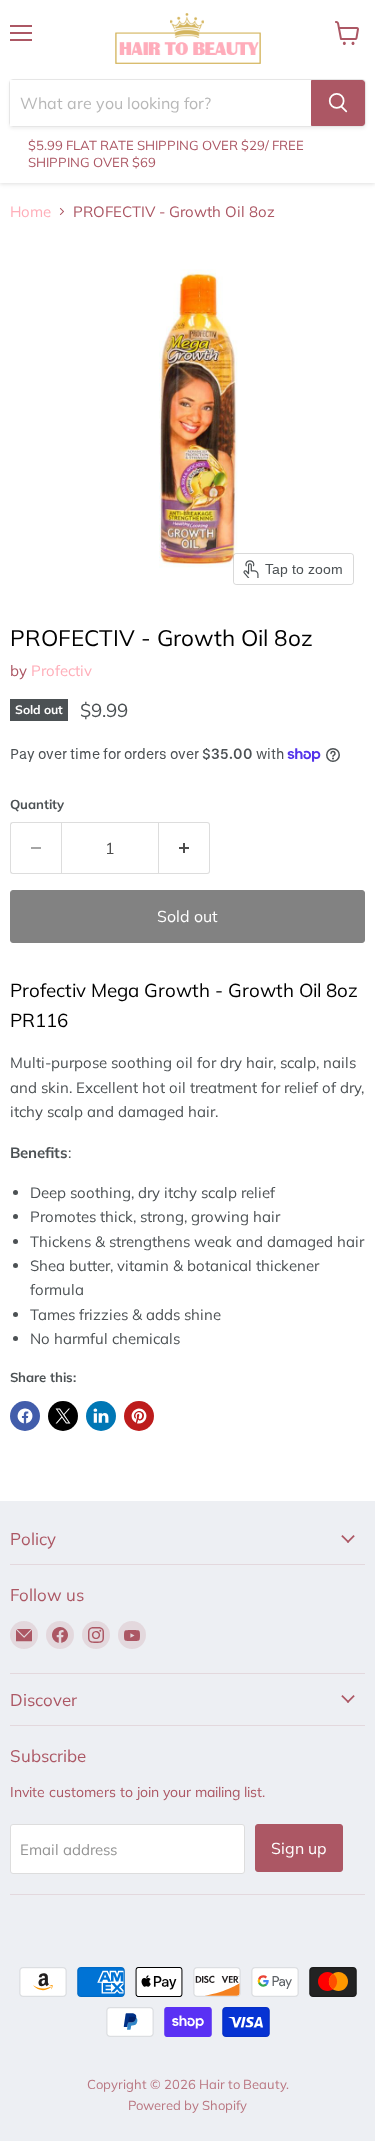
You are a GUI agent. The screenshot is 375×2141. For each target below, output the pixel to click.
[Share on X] (63, 1416)
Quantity (37, 804)
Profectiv (61, 670)
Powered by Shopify (187, 2105)
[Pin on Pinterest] (139, 1416)
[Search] (338, 103)
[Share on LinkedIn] (101, 1416)
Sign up (299, 1848)
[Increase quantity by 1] (184, 848)
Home (30, 211)
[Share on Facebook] (25, 1416)
